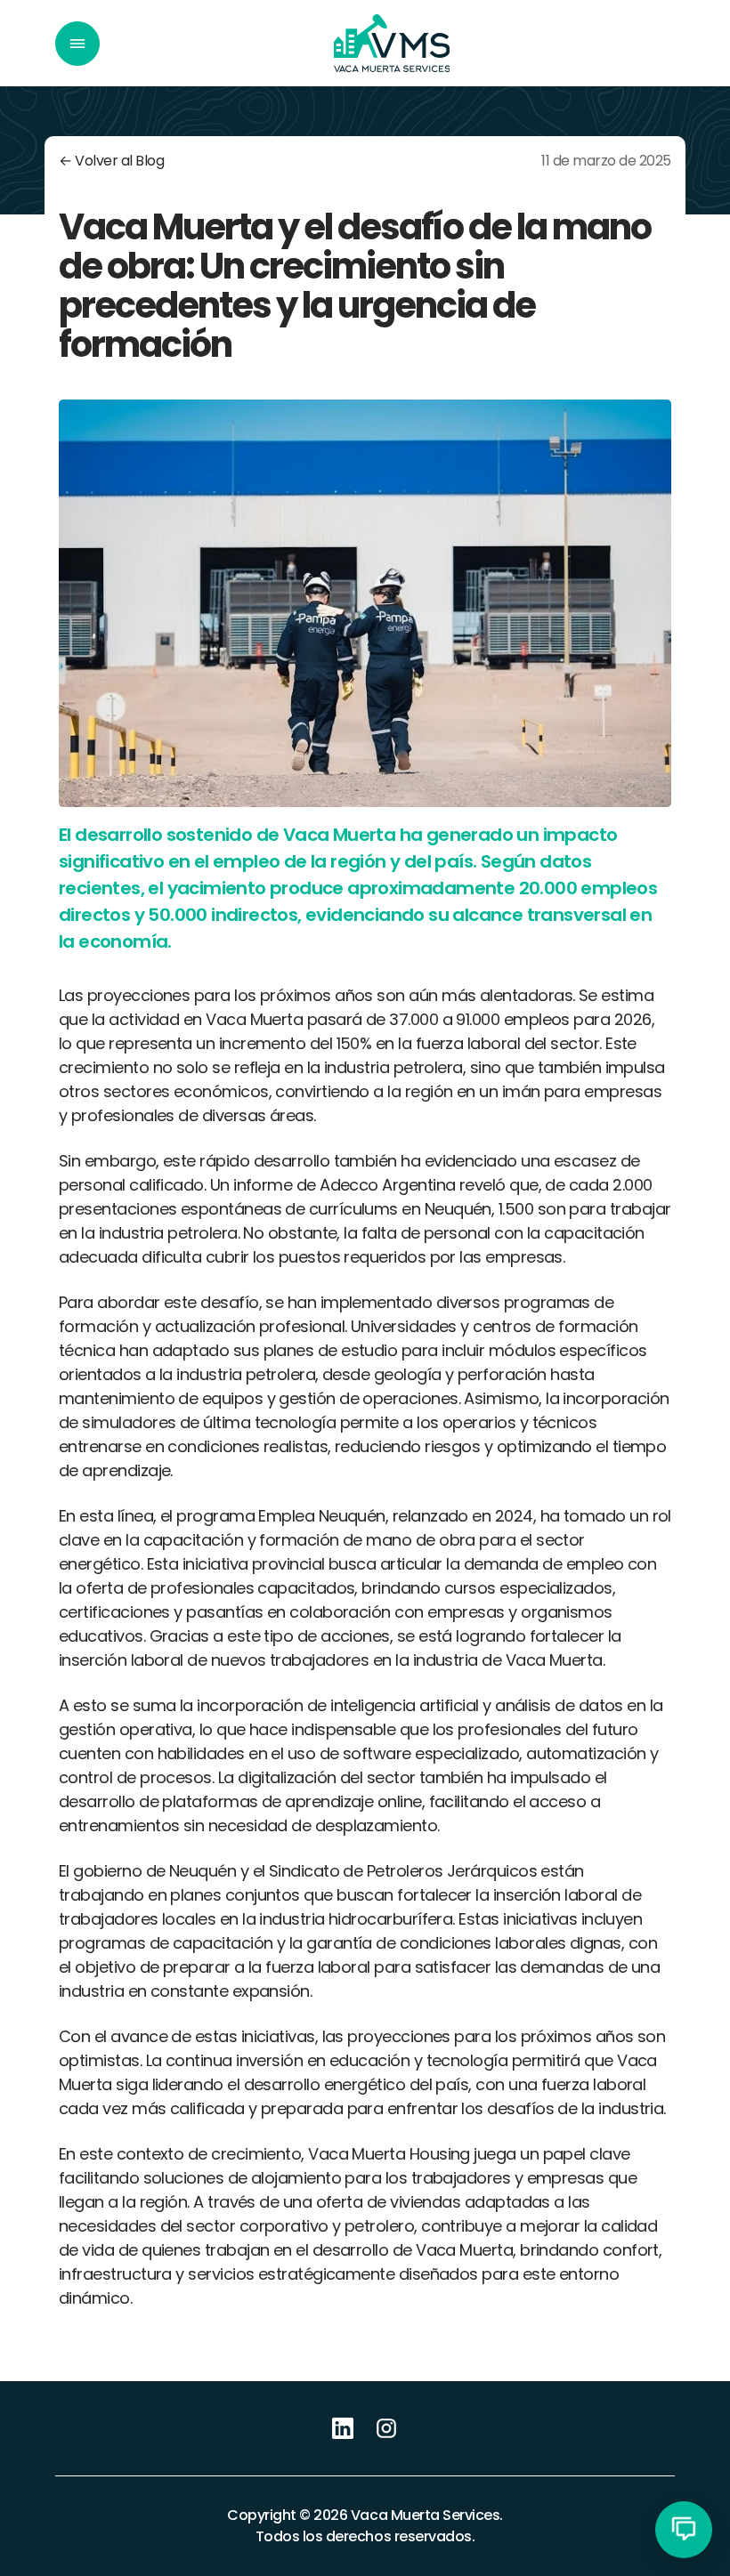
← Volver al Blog (111, 161)
